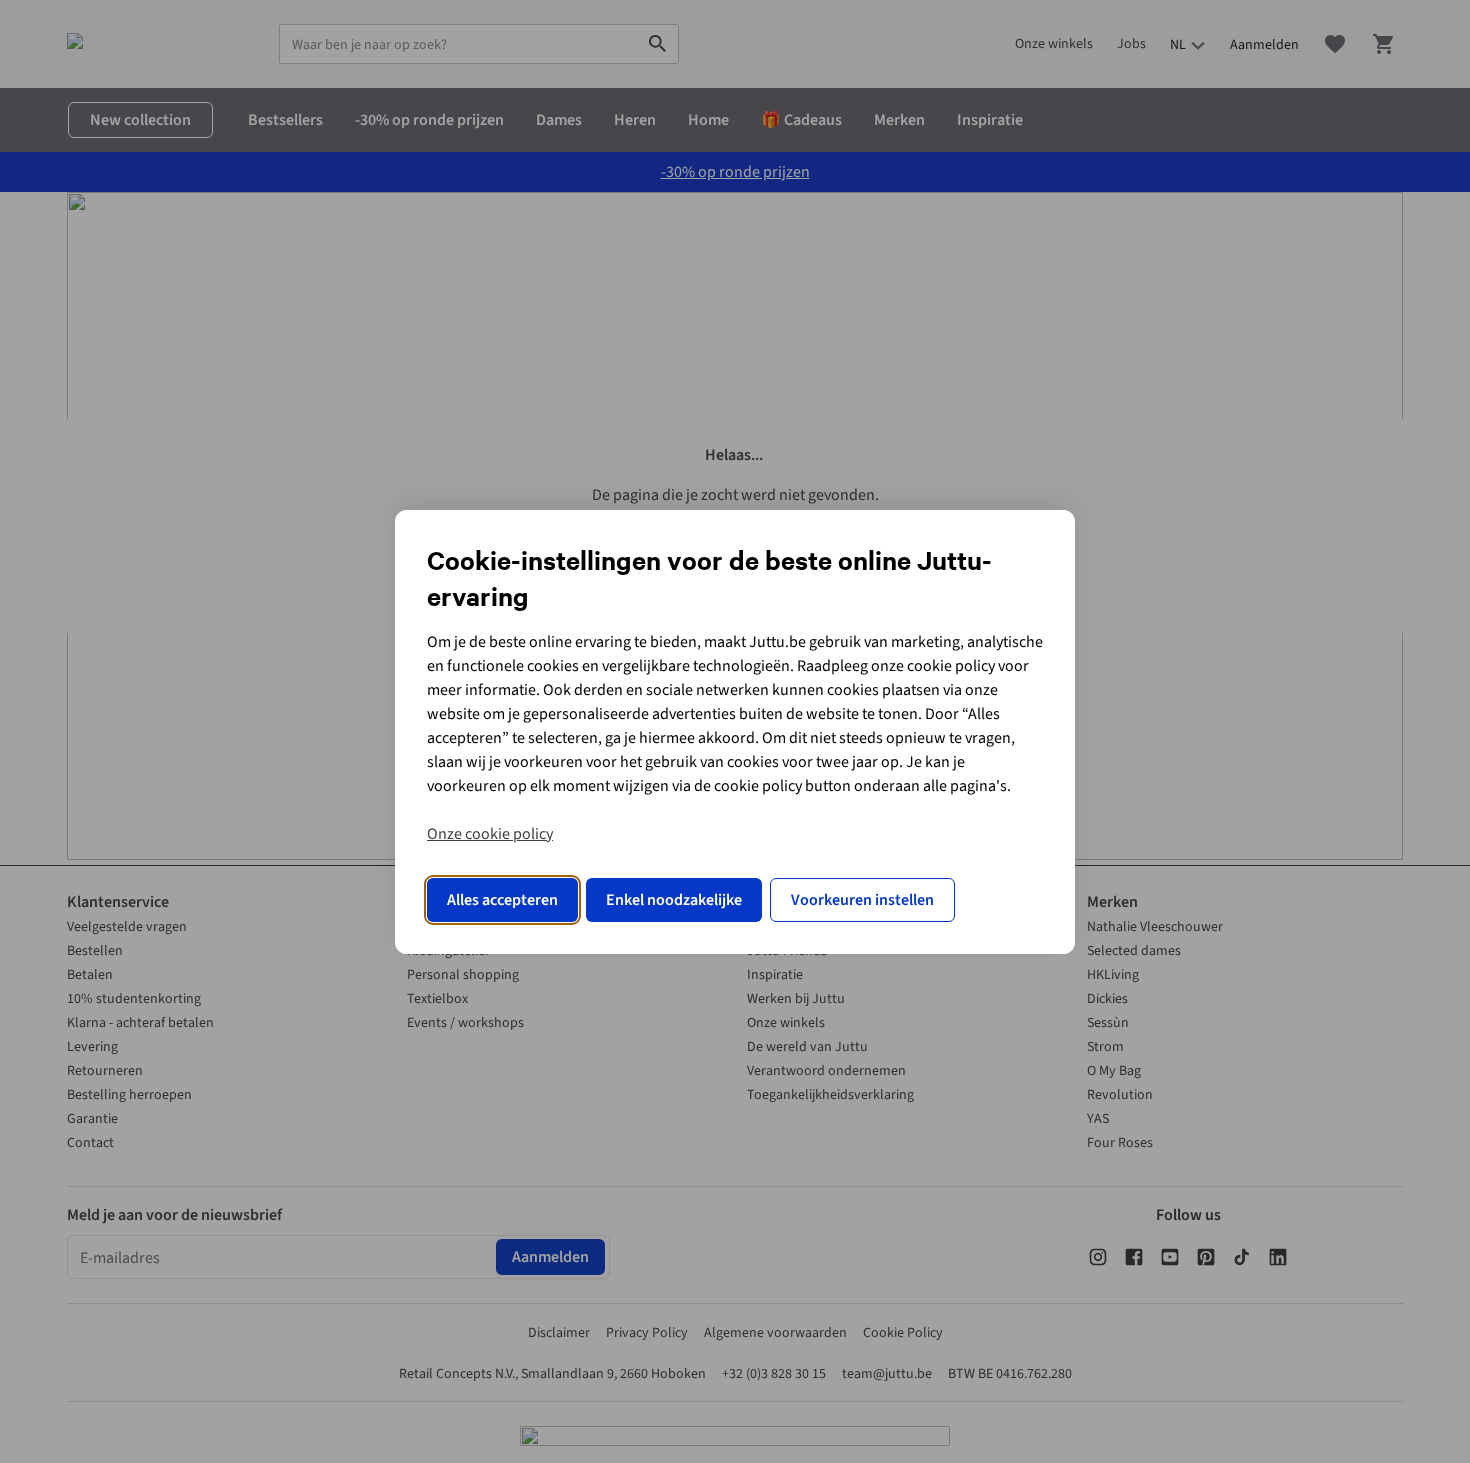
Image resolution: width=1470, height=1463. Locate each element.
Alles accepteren (502, 900)
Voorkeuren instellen (862, 900)
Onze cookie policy (490, 834)
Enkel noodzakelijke (674, 900)
